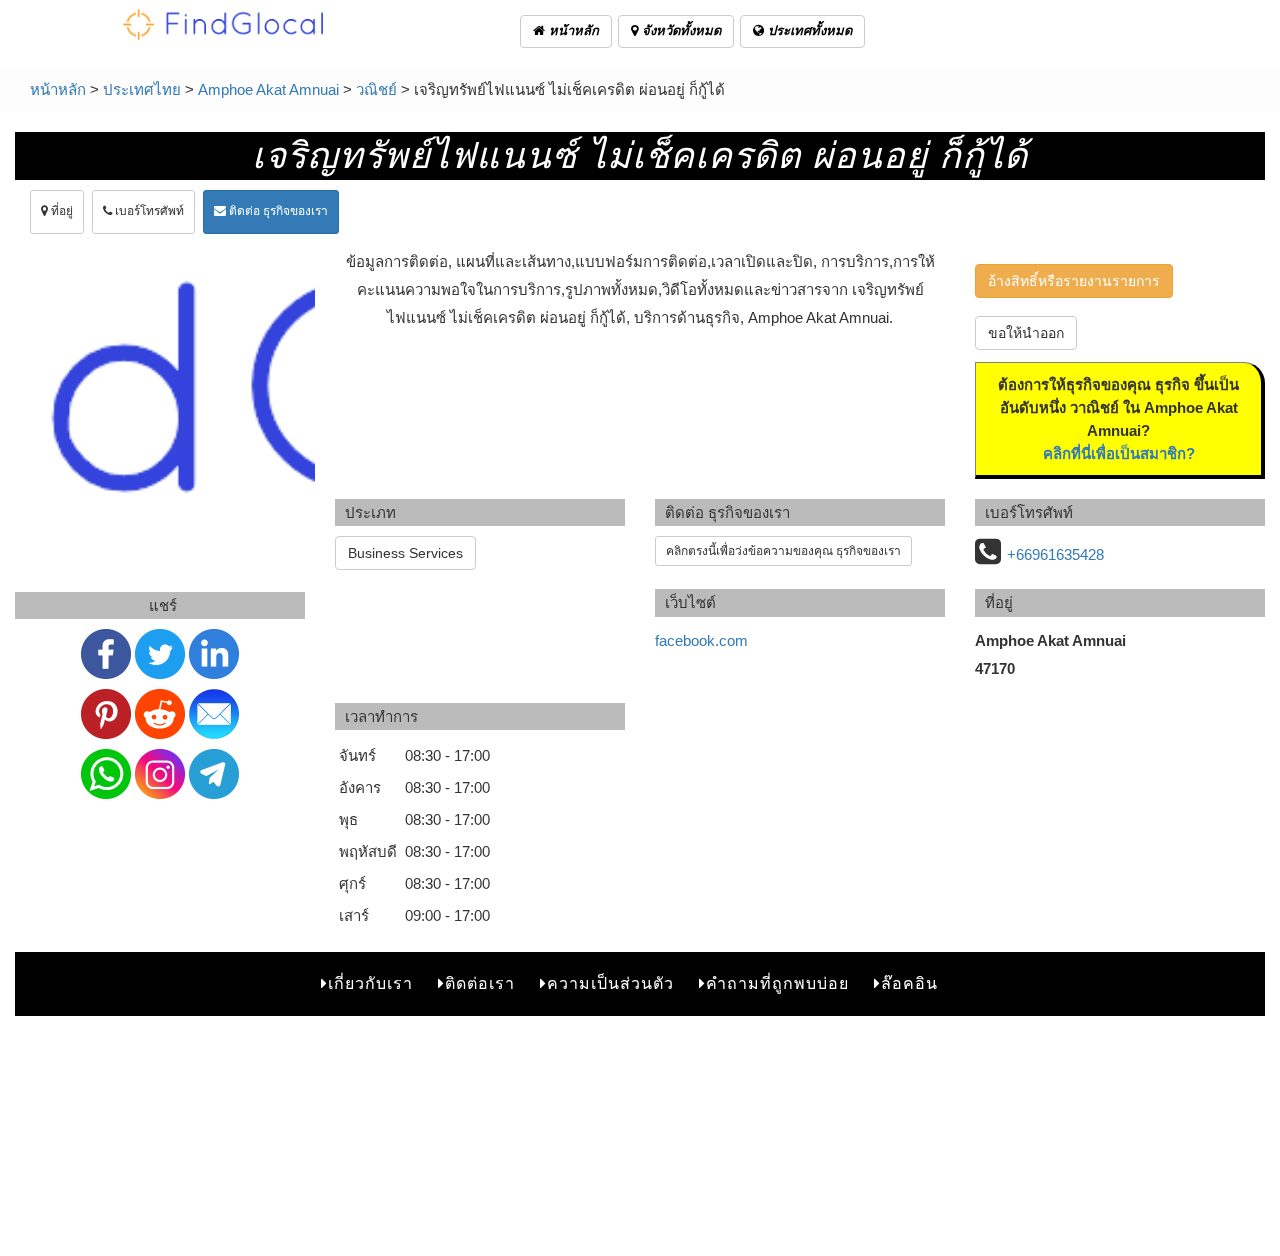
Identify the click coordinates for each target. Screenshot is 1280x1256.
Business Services (405, 553)
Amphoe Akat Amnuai (268, 89)
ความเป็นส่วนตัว (610, 983)
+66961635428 (1055, 554)
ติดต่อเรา (480, 983)
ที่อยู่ (60, 211)
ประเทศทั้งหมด (808, 30)
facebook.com (701, 640)
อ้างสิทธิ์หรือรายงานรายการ (1074, 281)
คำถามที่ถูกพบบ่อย (777, 983)
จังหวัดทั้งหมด (679, 30)
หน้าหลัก (572, 30)
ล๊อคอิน (909, 983)
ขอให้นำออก (1026, 333)
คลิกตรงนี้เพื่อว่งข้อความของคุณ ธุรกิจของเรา (783, 551)
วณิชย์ (376, 89)
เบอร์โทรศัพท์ (148, 211)
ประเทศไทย (142, 89)
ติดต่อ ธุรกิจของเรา (277, 211)
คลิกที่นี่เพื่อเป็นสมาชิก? (1119, 453)
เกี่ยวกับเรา (370, 983)
